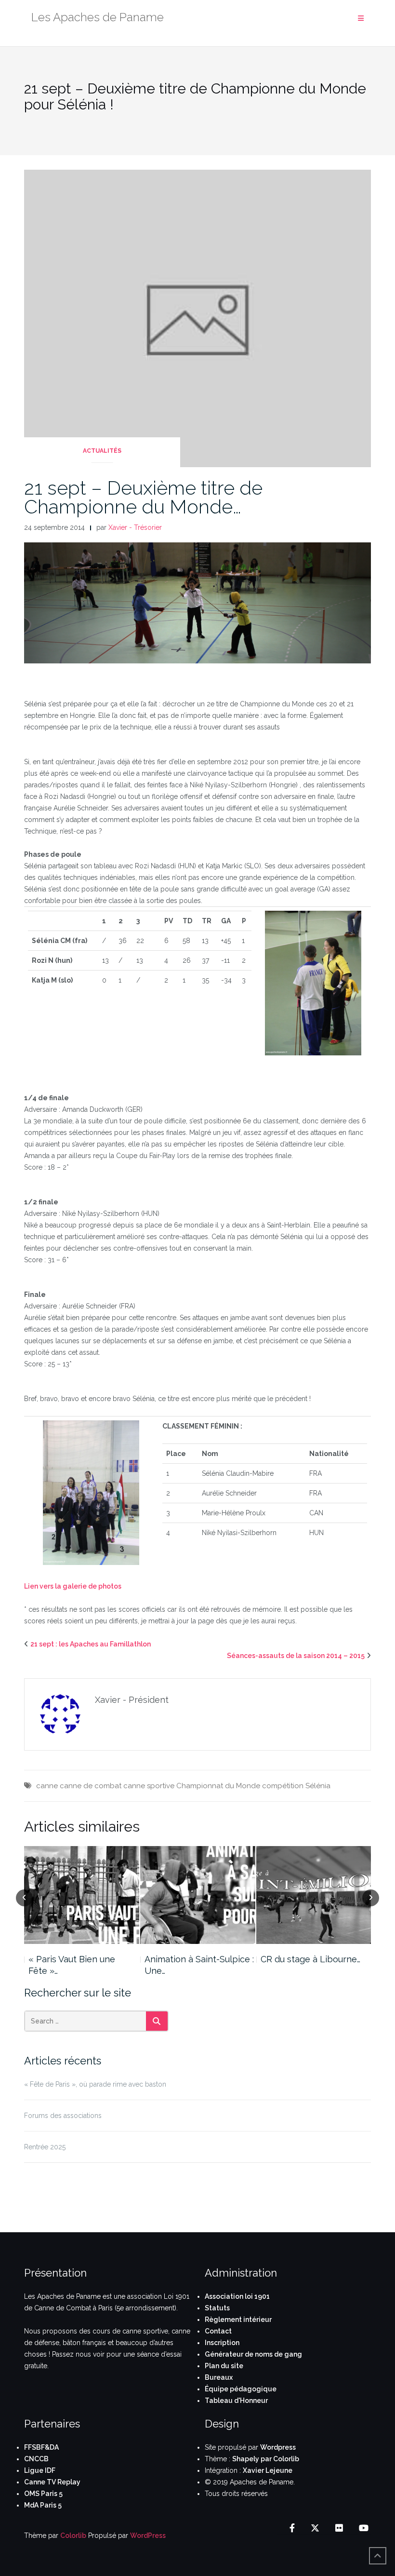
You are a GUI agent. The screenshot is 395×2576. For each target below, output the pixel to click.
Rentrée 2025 (45, 2147)
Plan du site (224, 2366)
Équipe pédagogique (241, 2389)
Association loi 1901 (237, 2296)
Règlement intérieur (238, 2320)
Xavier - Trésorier (135, 527)
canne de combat (91, 1786)
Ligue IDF (40, 2470)
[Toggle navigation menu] (361, 19)
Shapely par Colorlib (266, 2459)
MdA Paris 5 (43, 2505)
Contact (218, 2331)
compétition (283, 1786)
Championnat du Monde (218, 1786)
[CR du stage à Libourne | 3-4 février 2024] (314, 1895)
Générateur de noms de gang (253, 2354)
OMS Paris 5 (43, 2494)
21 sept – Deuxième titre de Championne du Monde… (143, 497)
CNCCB (36, 2459)
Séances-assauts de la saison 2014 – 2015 (296, 1656)
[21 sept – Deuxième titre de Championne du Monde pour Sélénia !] (197, 318)
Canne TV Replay (52, 2482)
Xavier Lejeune (268, 2470)
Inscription (222, 2343)
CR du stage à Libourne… (310, 1959)
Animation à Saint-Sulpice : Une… (199, 1965)
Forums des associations (63, 2116)
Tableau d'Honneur (236, 2401)
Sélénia (318, 1786)
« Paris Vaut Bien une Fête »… (72, 1965)
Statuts (217, 2308)
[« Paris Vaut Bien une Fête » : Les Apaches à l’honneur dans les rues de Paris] (82, 1895)
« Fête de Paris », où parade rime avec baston (95, 2084)
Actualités (102, 451)
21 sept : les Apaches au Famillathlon (91, 1644)
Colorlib (73, 2536)
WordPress (148, 2536)
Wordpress (278, 2447)
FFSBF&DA (41, 2447)
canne (47, 1786)
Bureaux (219, 2377)
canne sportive (149, 1786)
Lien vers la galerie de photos (73, 1586)
